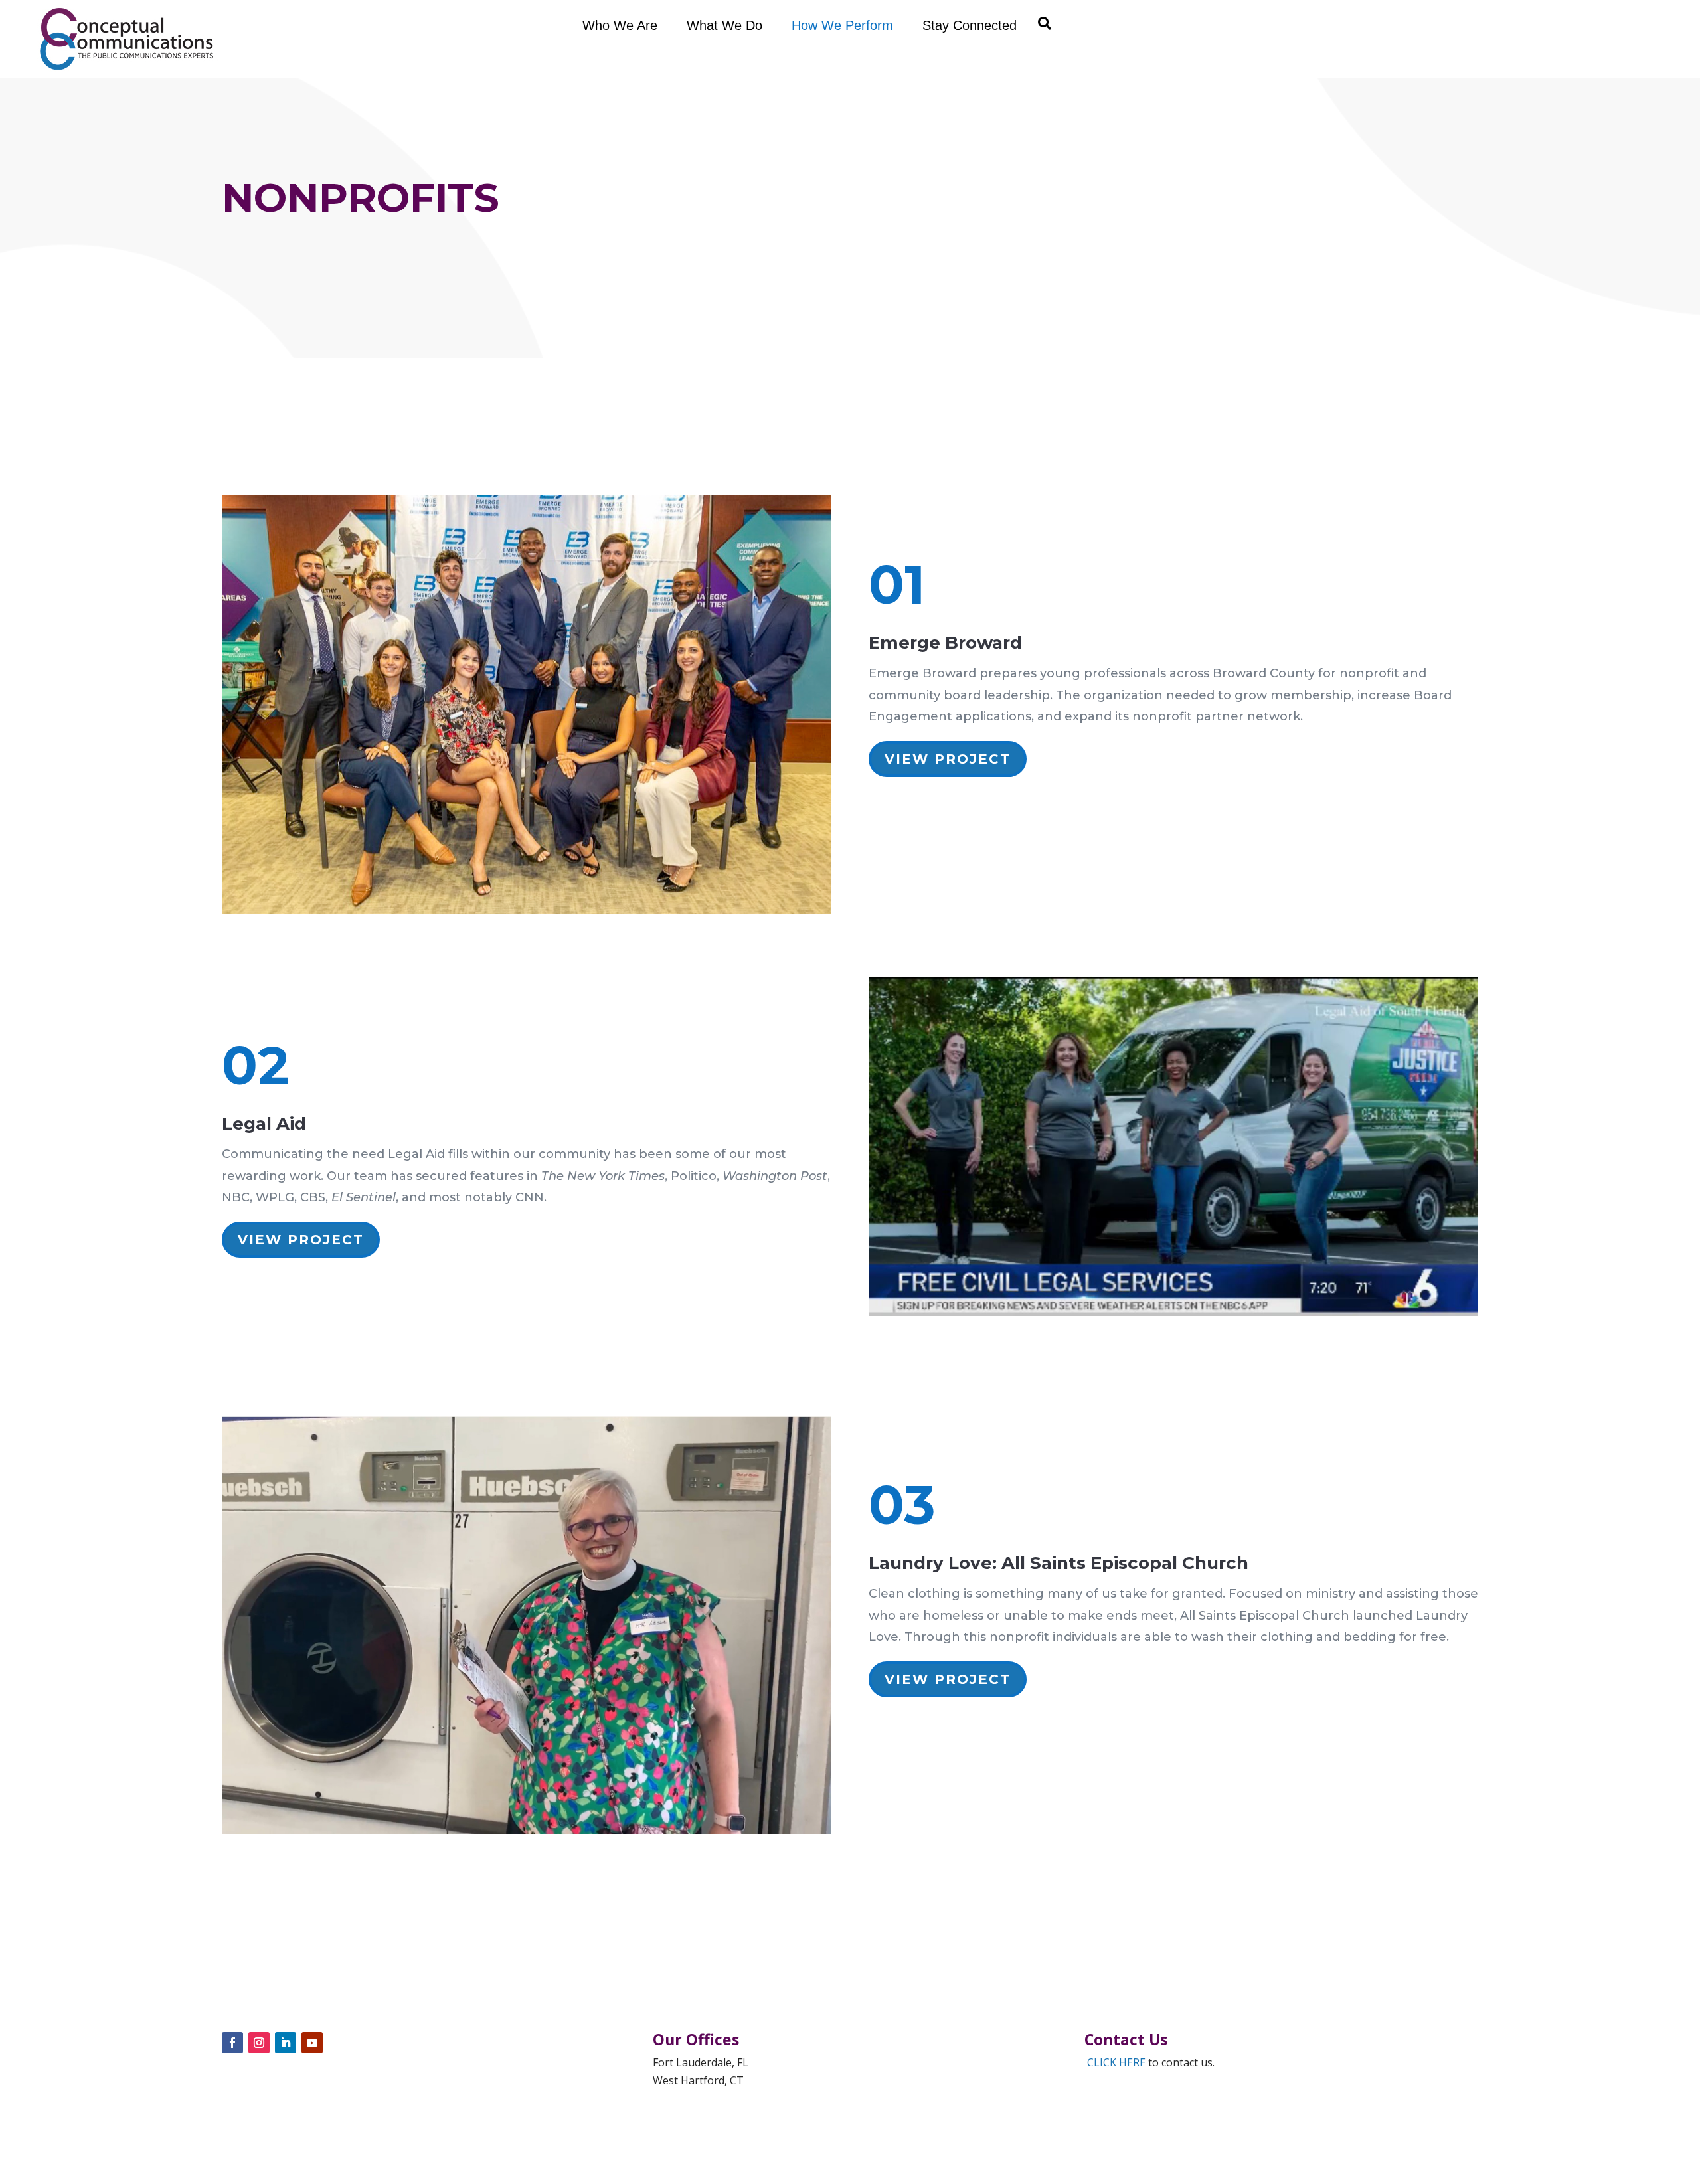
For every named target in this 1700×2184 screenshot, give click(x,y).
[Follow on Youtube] (312, 2043)
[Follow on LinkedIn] (286, 2043)
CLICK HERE (1116, 2062)
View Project (948, 759)
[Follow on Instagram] (259, 2043)
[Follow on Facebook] (232, 2043)
